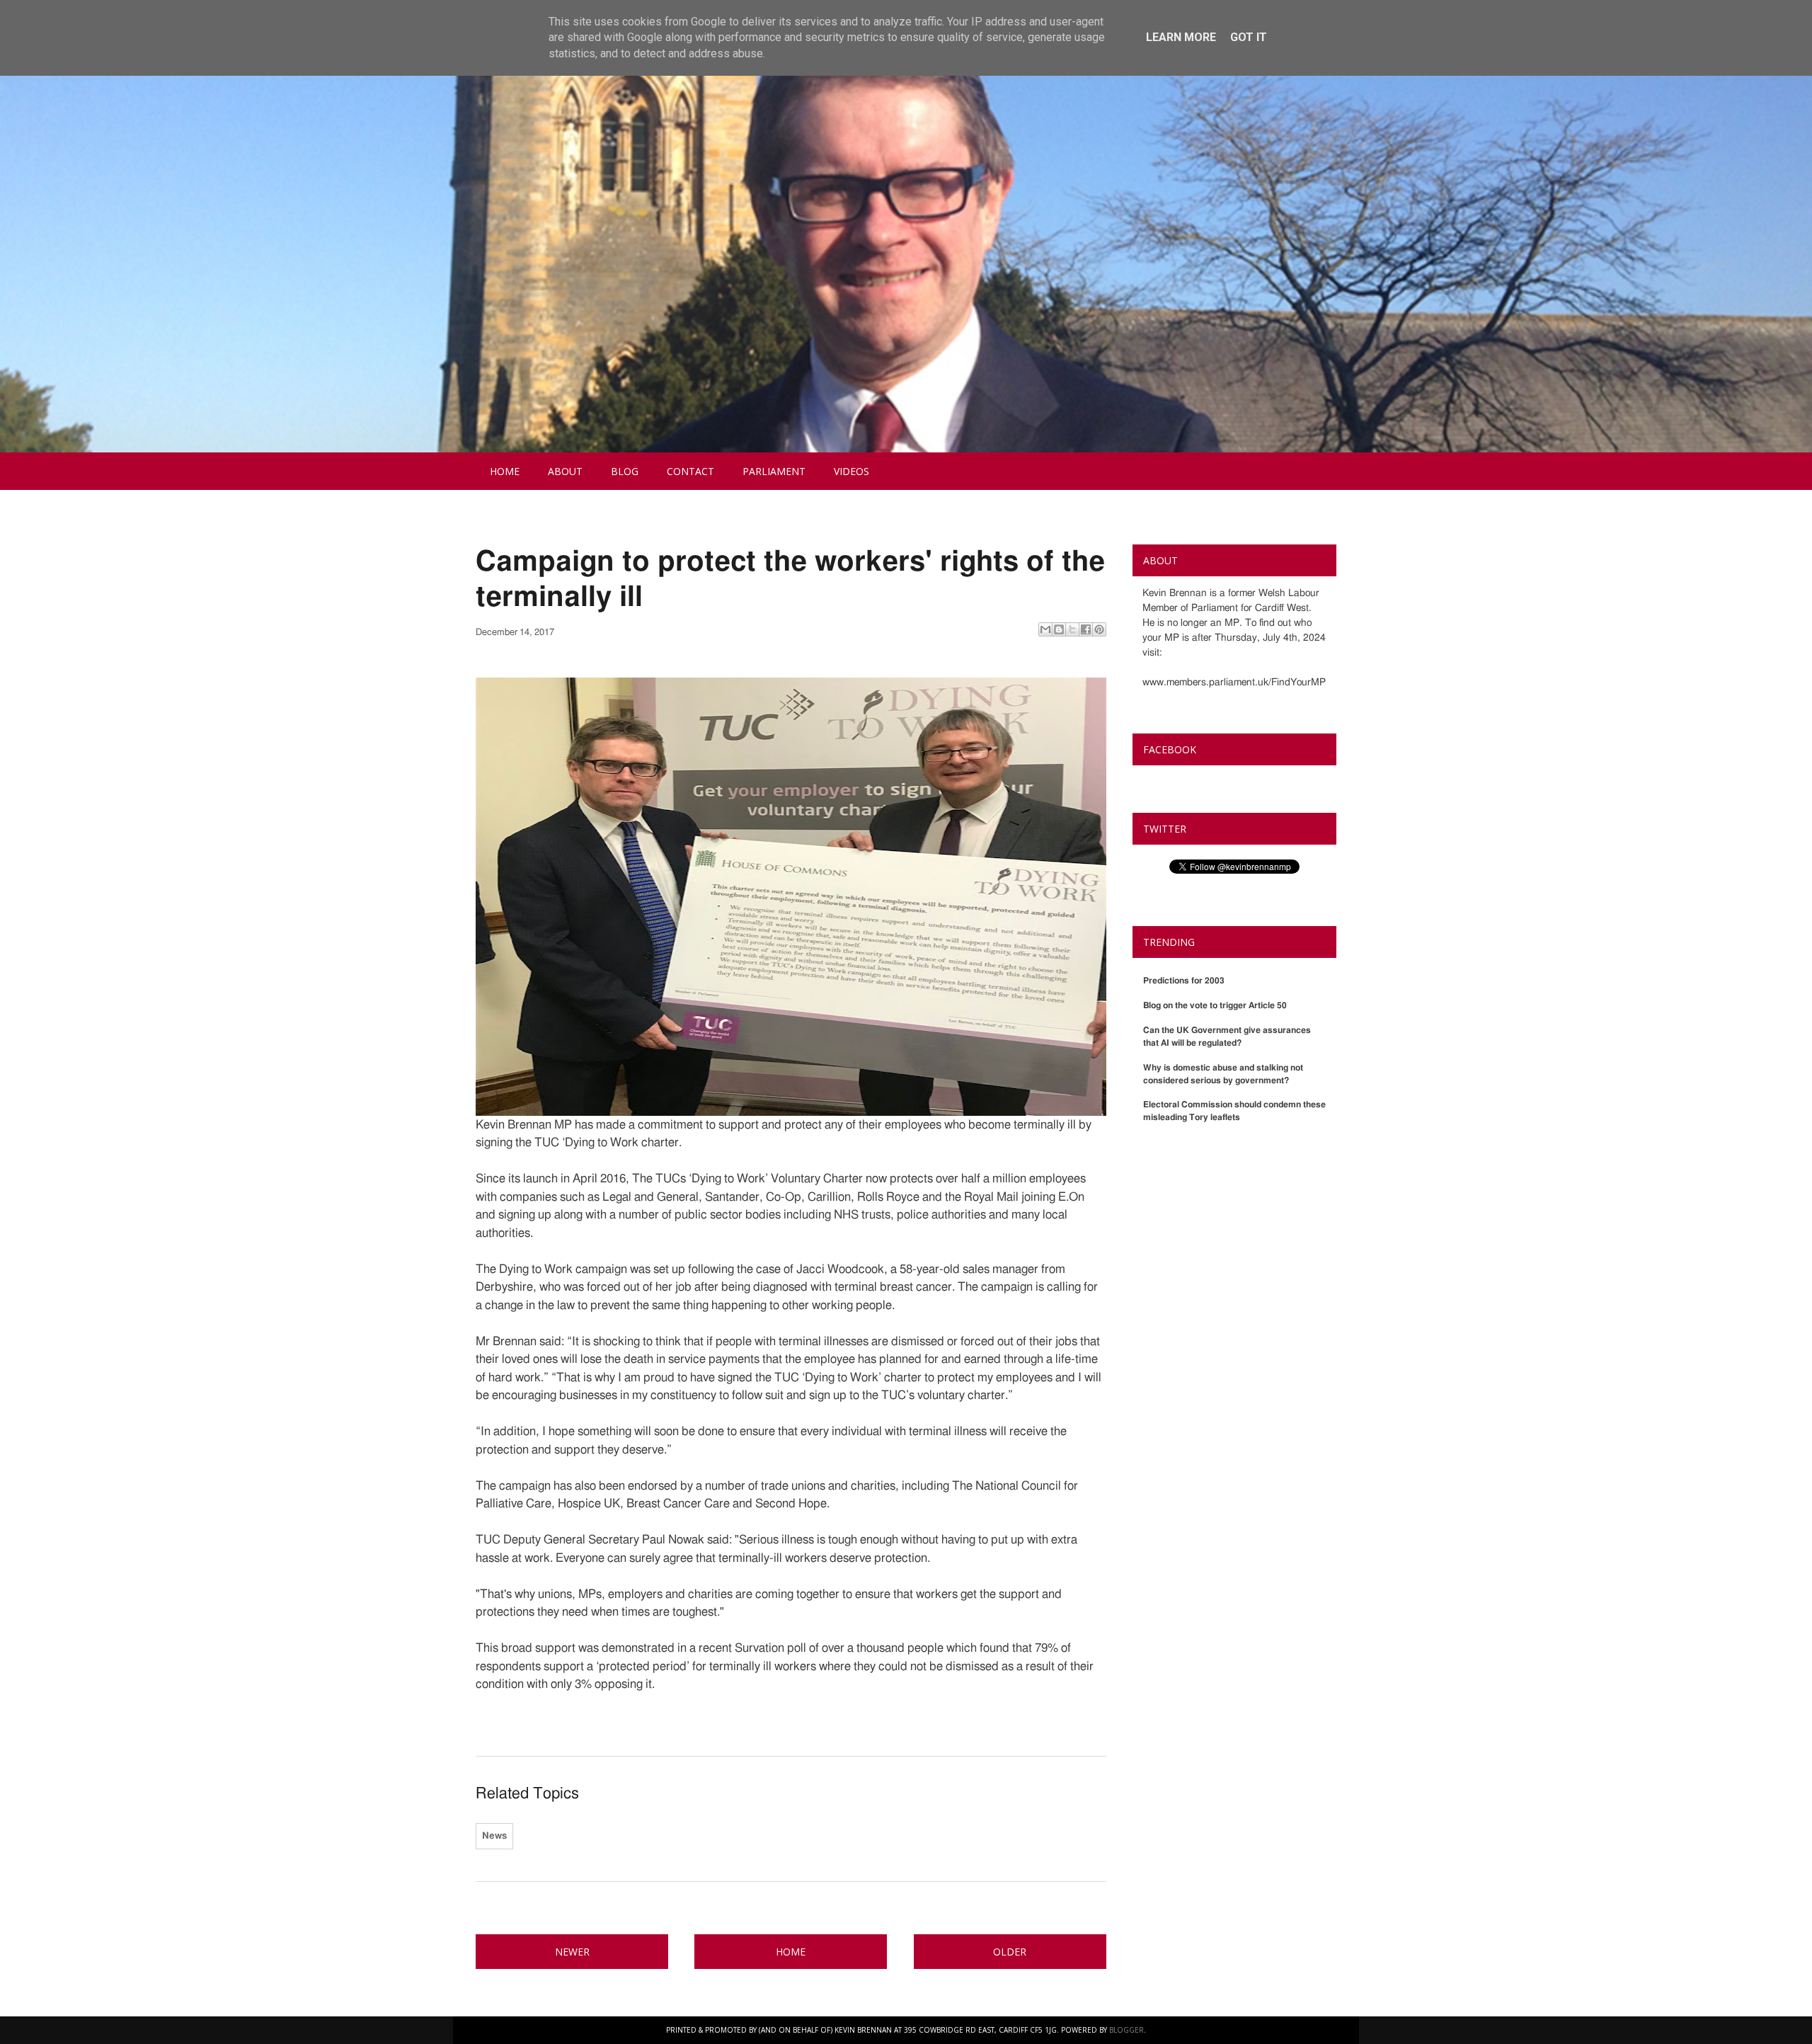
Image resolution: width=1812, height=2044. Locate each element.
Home (505, 471)
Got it (1249, 37)
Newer (572, 1952)
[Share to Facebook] (1086, 629)
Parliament (774, 471)
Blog (625, 471)
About (565, 471)
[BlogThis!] (1059, 629)
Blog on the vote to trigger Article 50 (1215, 1005)
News (494, 1836)
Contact (690, 471)
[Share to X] (1072, 629)
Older (1010, 1952)
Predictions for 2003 (1184, 981)
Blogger (1126, 2030)
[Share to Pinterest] (1099, 629)
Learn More (1181, 37)
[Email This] (1045, 629)
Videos (851, 471)
